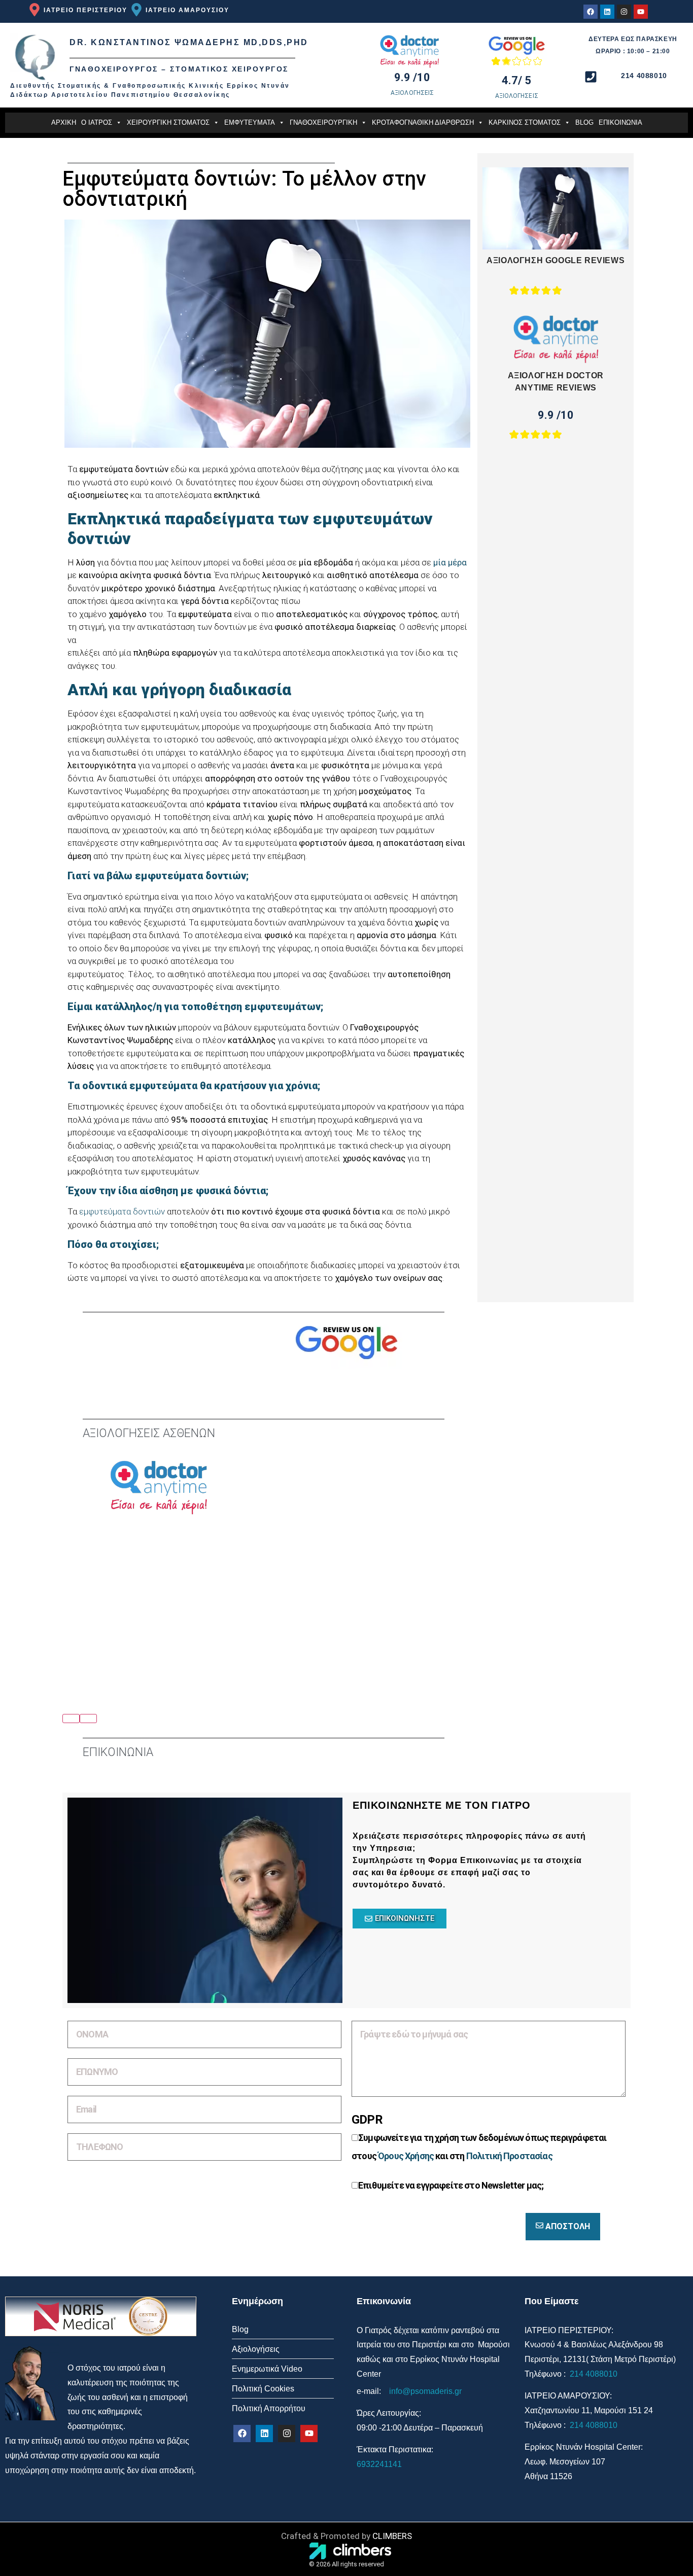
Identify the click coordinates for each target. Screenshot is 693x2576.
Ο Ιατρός (97, 122)
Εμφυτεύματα (250, 122)
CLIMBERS (392, 2536)
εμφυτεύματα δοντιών (122, 1211)
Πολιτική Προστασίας (509, 2156)
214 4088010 (593, 2374)
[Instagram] (624, 12)
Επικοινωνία (620, 122)
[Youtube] (641, 12)
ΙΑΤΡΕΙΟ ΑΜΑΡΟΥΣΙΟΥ (187, 10)
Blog (584, 122)
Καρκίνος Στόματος (525, 122)
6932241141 (379, 2464)
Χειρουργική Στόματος (168, 122)
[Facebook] (591, 12)
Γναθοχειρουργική (323, 122)
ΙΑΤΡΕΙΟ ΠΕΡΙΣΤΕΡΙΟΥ (85, 10)
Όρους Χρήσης (406, 2156)
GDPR (367, 2120)
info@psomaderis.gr (425, 2391)
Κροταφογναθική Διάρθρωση (423, 122)
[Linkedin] (607, 12)
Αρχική (64, 122)
